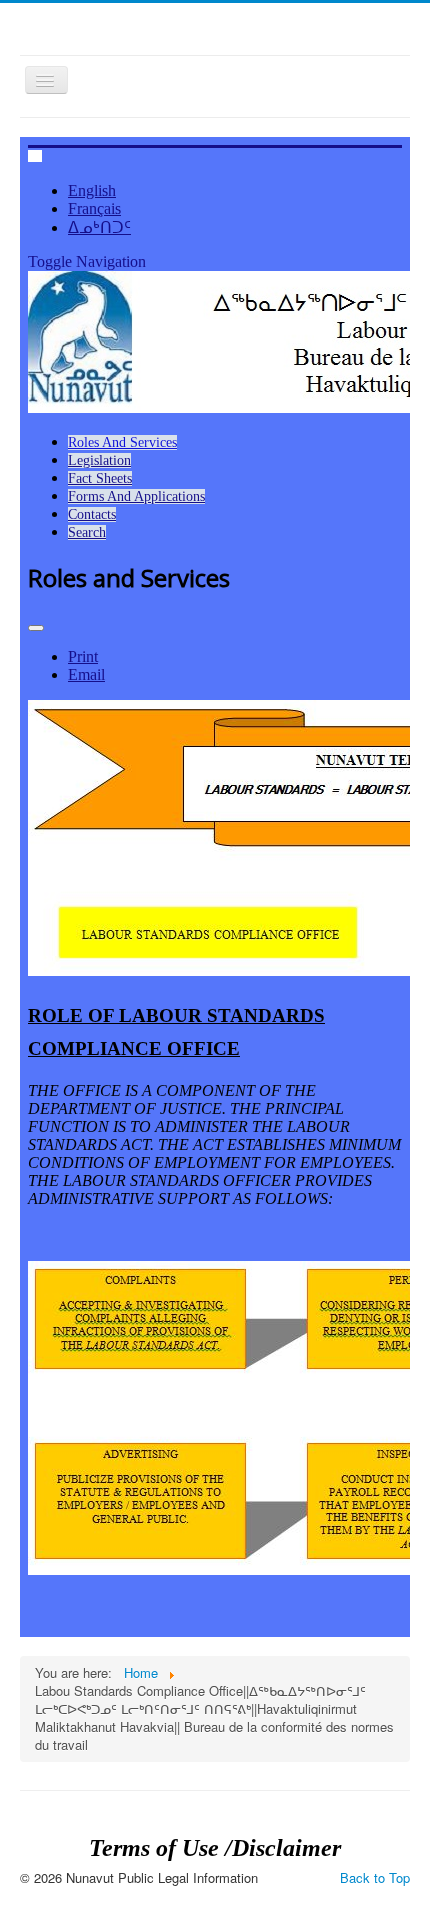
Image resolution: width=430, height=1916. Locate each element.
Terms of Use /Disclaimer (215, 1848)
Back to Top (375, 1877)
